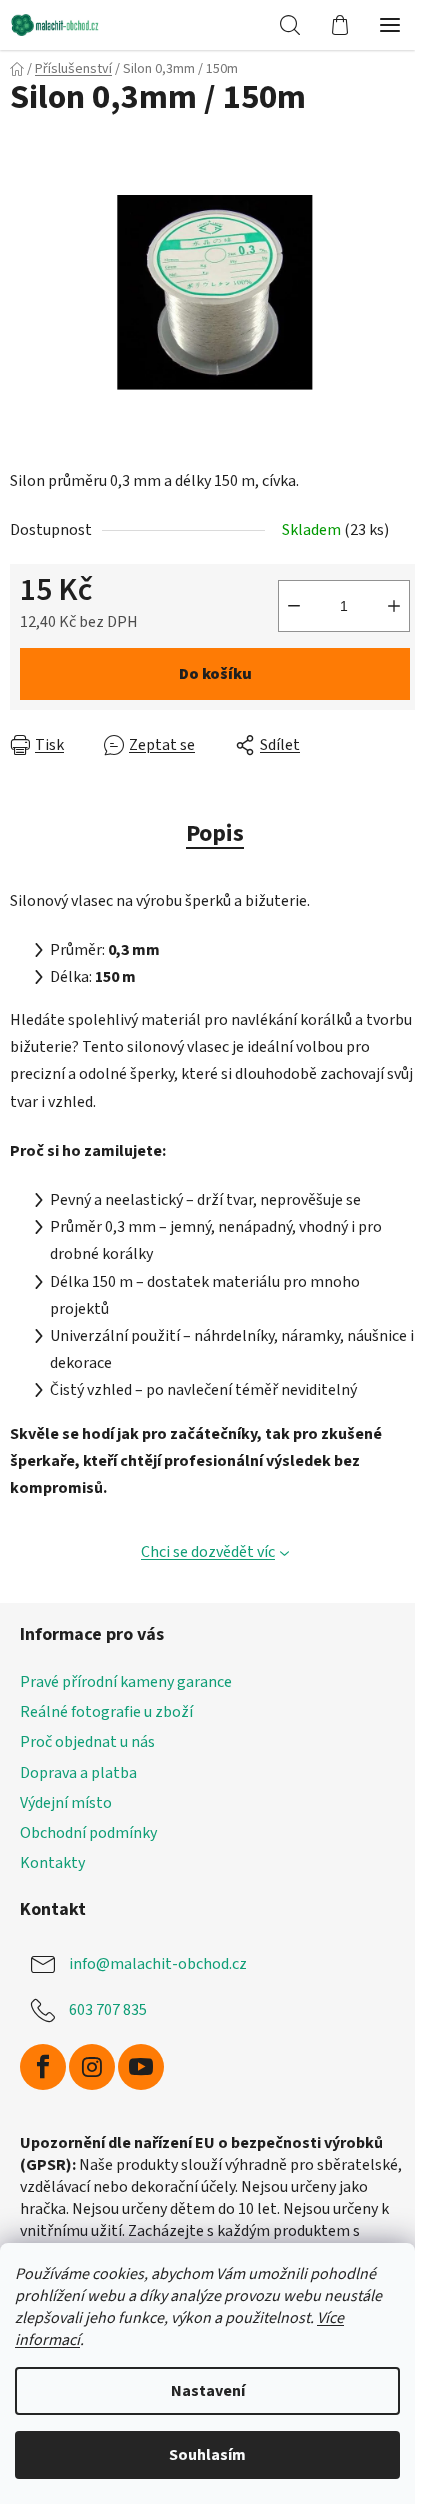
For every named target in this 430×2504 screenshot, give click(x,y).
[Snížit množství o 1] (294, 606)
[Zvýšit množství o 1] (394, 606)
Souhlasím (207, 2455)
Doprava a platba (78, 1773)
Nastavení (208, 2391)
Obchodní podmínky (88, 1833)
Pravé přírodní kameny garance (126, 1682)
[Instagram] (92, 2067)
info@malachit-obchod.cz (158, 1964)
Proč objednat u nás (87, 1742)
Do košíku (215, 674)
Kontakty (52, 1863)
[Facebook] (43, 2067)
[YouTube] (141, 2067)
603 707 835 (108, 2010)
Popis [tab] (215, 833)
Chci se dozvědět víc (208, 1552)
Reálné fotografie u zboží (106, 1712)
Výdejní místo (66, 1803)
